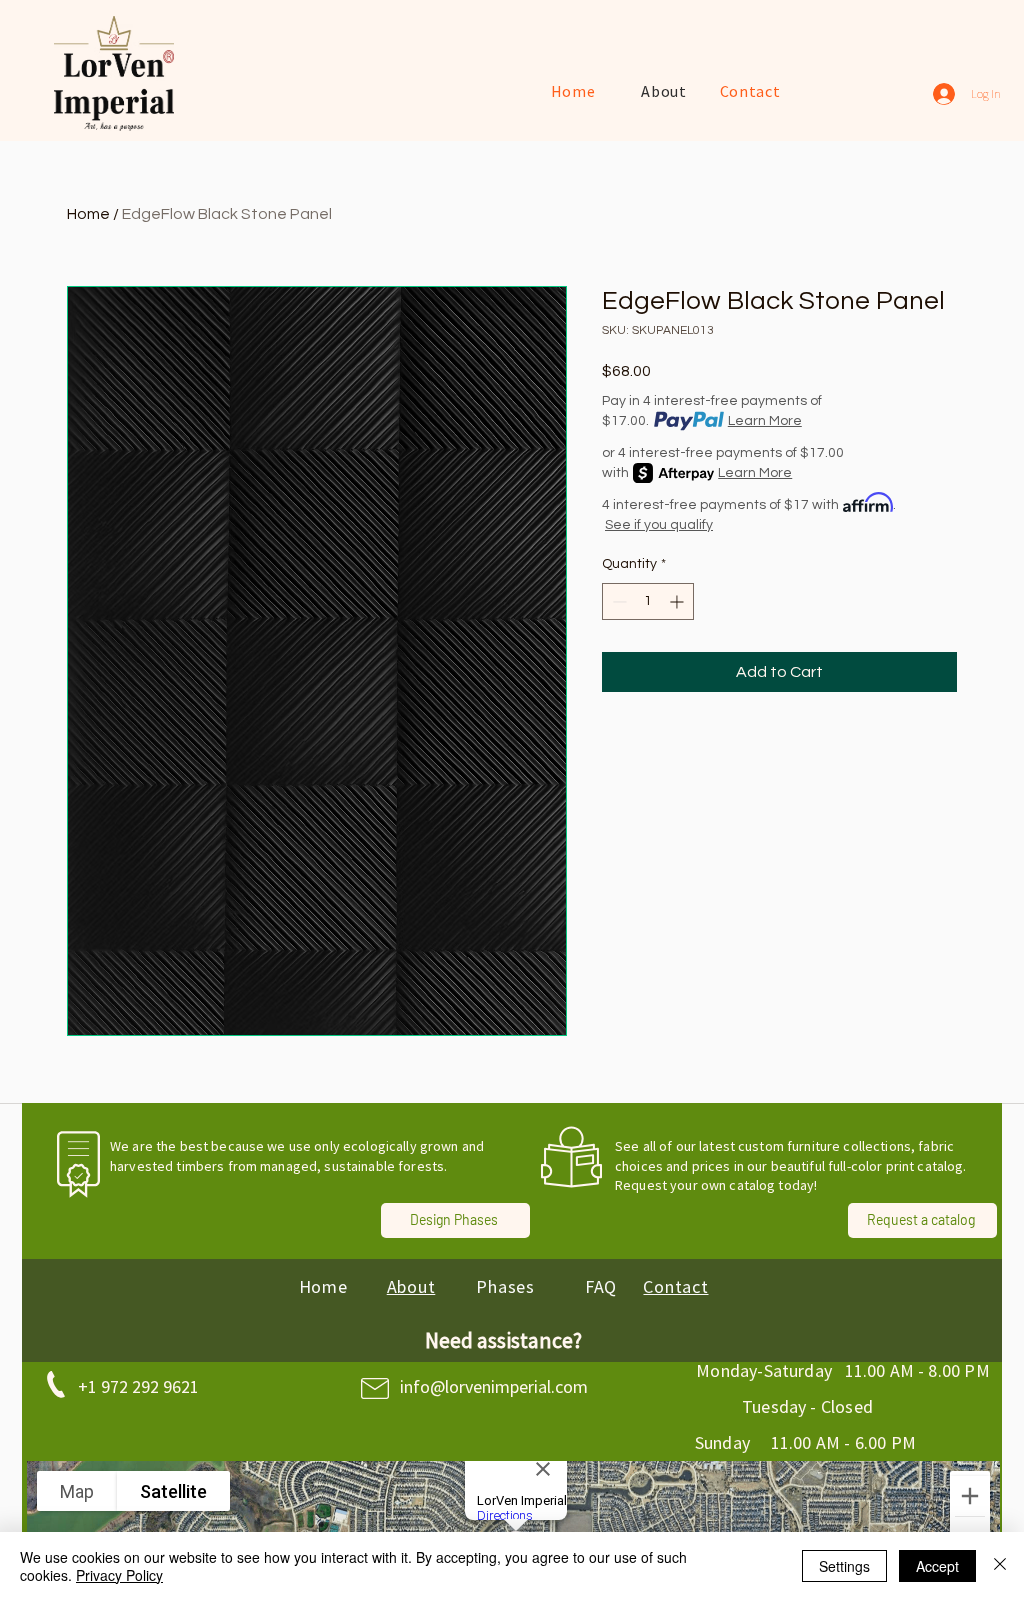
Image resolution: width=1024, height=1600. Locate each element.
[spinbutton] (648, 601)
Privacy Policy (119, 1575)
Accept (937, 1566)
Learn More (765, 421)
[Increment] (678, 601)
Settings (844, 1566)
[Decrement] (617, 601)
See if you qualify (659, 525)
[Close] (1000, 1566)
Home (88, 214)
